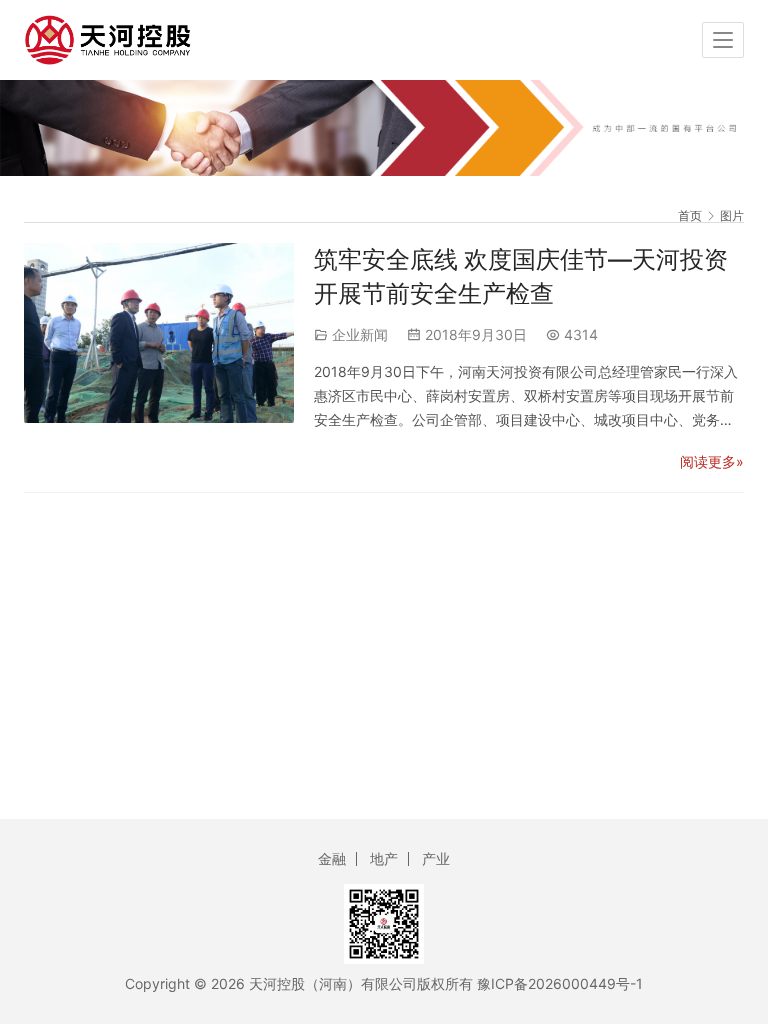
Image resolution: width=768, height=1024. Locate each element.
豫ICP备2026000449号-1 (560, 983)
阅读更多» (712, 461)
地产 (384, 858)
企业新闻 (360, 334)
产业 (436, 858)
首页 (690, 215)
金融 (332, 858)
